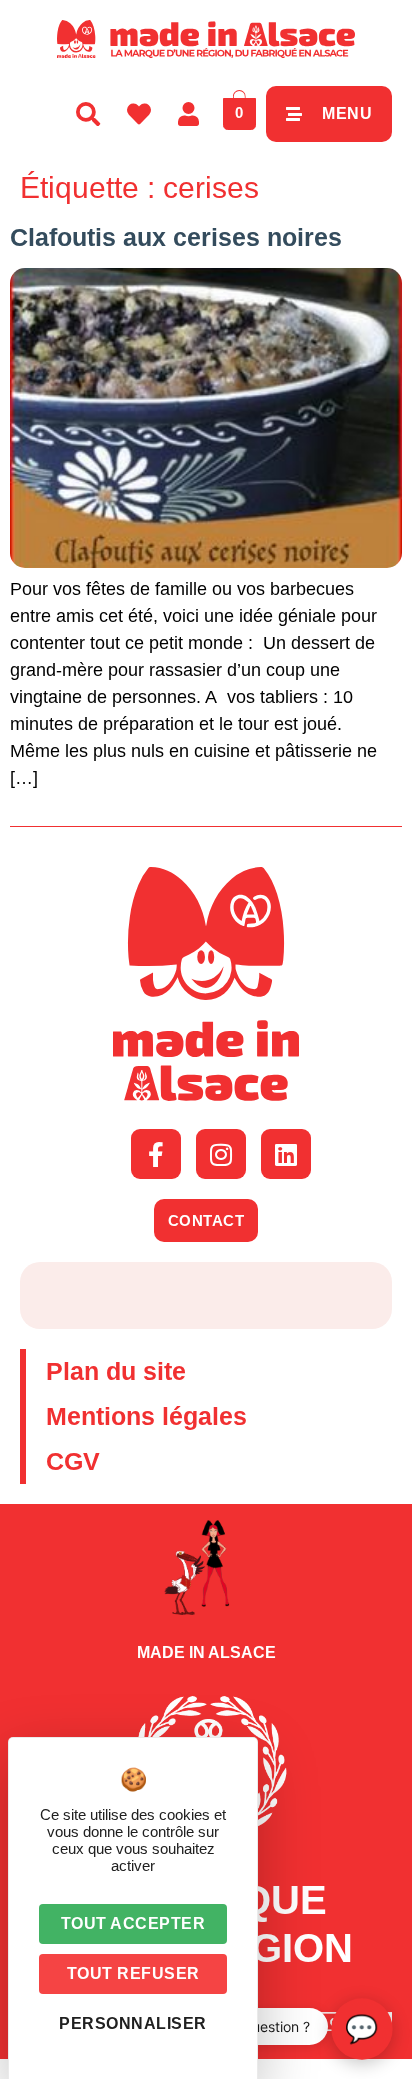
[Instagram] (221, 1154)
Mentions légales (146, 1416)
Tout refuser (133, 1973)
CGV (73, 1461)
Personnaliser (133, 2023)
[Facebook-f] (156, 1154)
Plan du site (116, 1371)
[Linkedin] (286, 1154)
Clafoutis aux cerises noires (176, 237)
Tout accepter (133, 1923)
